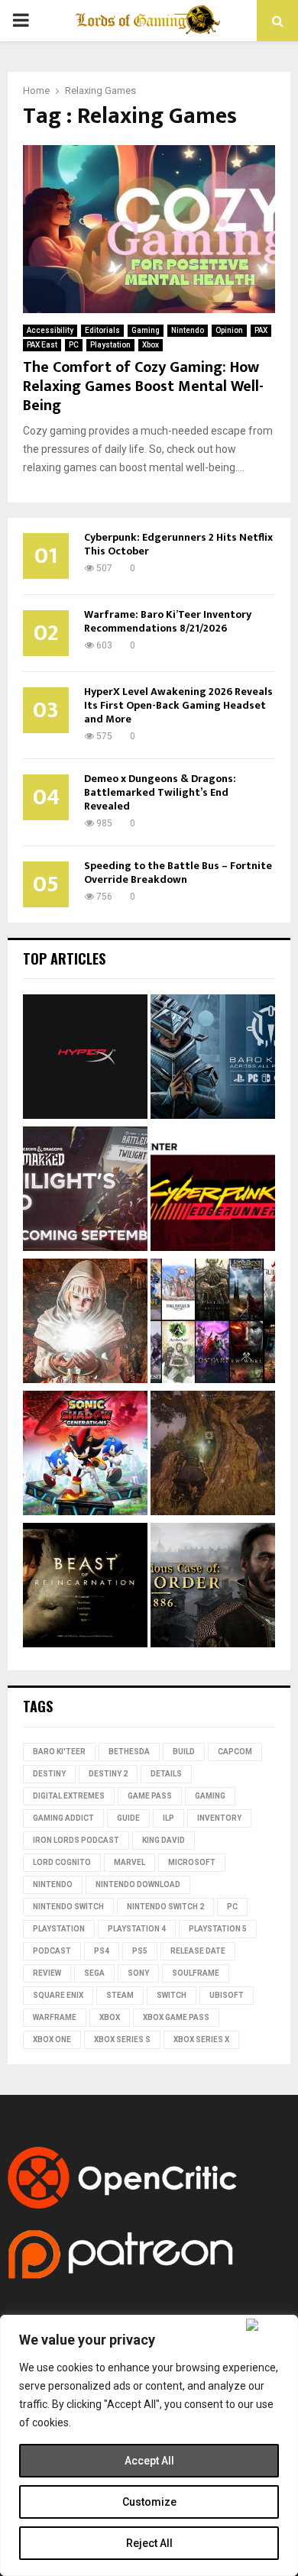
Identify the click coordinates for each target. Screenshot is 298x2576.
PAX (261, 330)
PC (74, 345)
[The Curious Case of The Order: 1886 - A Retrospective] (213, 1587)
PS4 (102, 1951)
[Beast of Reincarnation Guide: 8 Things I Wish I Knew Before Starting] (85, 1587)
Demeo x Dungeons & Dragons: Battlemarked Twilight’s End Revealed (160, 792)
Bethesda (129, 1752)
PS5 (140, 1951)
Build (184, 1752)
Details (166, 1774)
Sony (138, 1973)
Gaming (146, 330)
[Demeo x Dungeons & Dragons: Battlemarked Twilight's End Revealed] (85, 1191)
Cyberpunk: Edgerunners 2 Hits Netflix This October (178, 544)
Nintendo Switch (68, 1907)
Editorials (102, 330)
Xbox (151, 345)
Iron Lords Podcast (76, 1840)
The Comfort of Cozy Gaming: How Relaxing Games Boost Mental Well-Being (143, 386)
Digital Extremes (69, 1796)
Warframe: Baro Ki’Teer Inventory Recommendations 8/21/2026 (168, 621)
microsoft (192, 1862)
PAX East (42, 345)
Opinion (229, 330)
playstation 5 (218, 1929)
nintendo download (138, 1884)
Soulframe (196, 1973)
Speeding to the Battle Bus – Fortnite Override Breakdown (178, 873)
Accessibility (50, 330)
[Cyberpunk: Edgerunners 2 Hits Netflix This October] (213, 1191)
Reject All (149, 2543)
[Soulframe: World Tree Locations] (213, 1455)
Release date (198, 1951)
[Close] (269, 2325)
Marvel (130, 1862)
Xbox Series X (201, 2039)
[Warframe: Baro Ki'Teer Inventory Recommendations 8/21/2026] (213, 1059)
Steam (120, 1995)
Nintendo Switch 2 (165, 1907)
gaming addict (63, 1818)
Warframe (55, 2017)
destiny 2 (108, 1774)
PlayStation (59, 1929)
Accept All (149, 2461)
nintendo (53, 1884)
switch (172, 1995)
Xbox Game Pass (176, 2017)
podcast (52, 1951)
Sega (94, 1973)
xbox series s (122, 2039)
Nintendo (188, 330)
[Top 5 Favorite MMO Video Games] (213, 1323)
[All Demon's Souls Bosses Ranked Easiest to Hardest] (85, 1323)
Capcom (235, 1752)
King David (164, 1840)
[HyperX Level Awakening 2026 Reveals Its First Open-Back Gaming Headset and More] (85, 1059)
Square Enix (58, 1995)
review (47, 1973)
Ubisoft (227, 1995)
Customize (149, 2502)
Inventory (219, 1818)
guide (128, 1818)
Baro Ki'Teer (59, 1752)
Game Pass (150, 1796)
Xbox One (52, 2039)
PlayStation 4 (137, 1929)
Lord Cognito (62, 1862)
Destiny (49, 1774)
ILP (168, 1818)
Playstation (110, 345)
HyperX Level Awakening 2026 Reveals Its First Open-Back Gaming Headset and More (178, 705)
